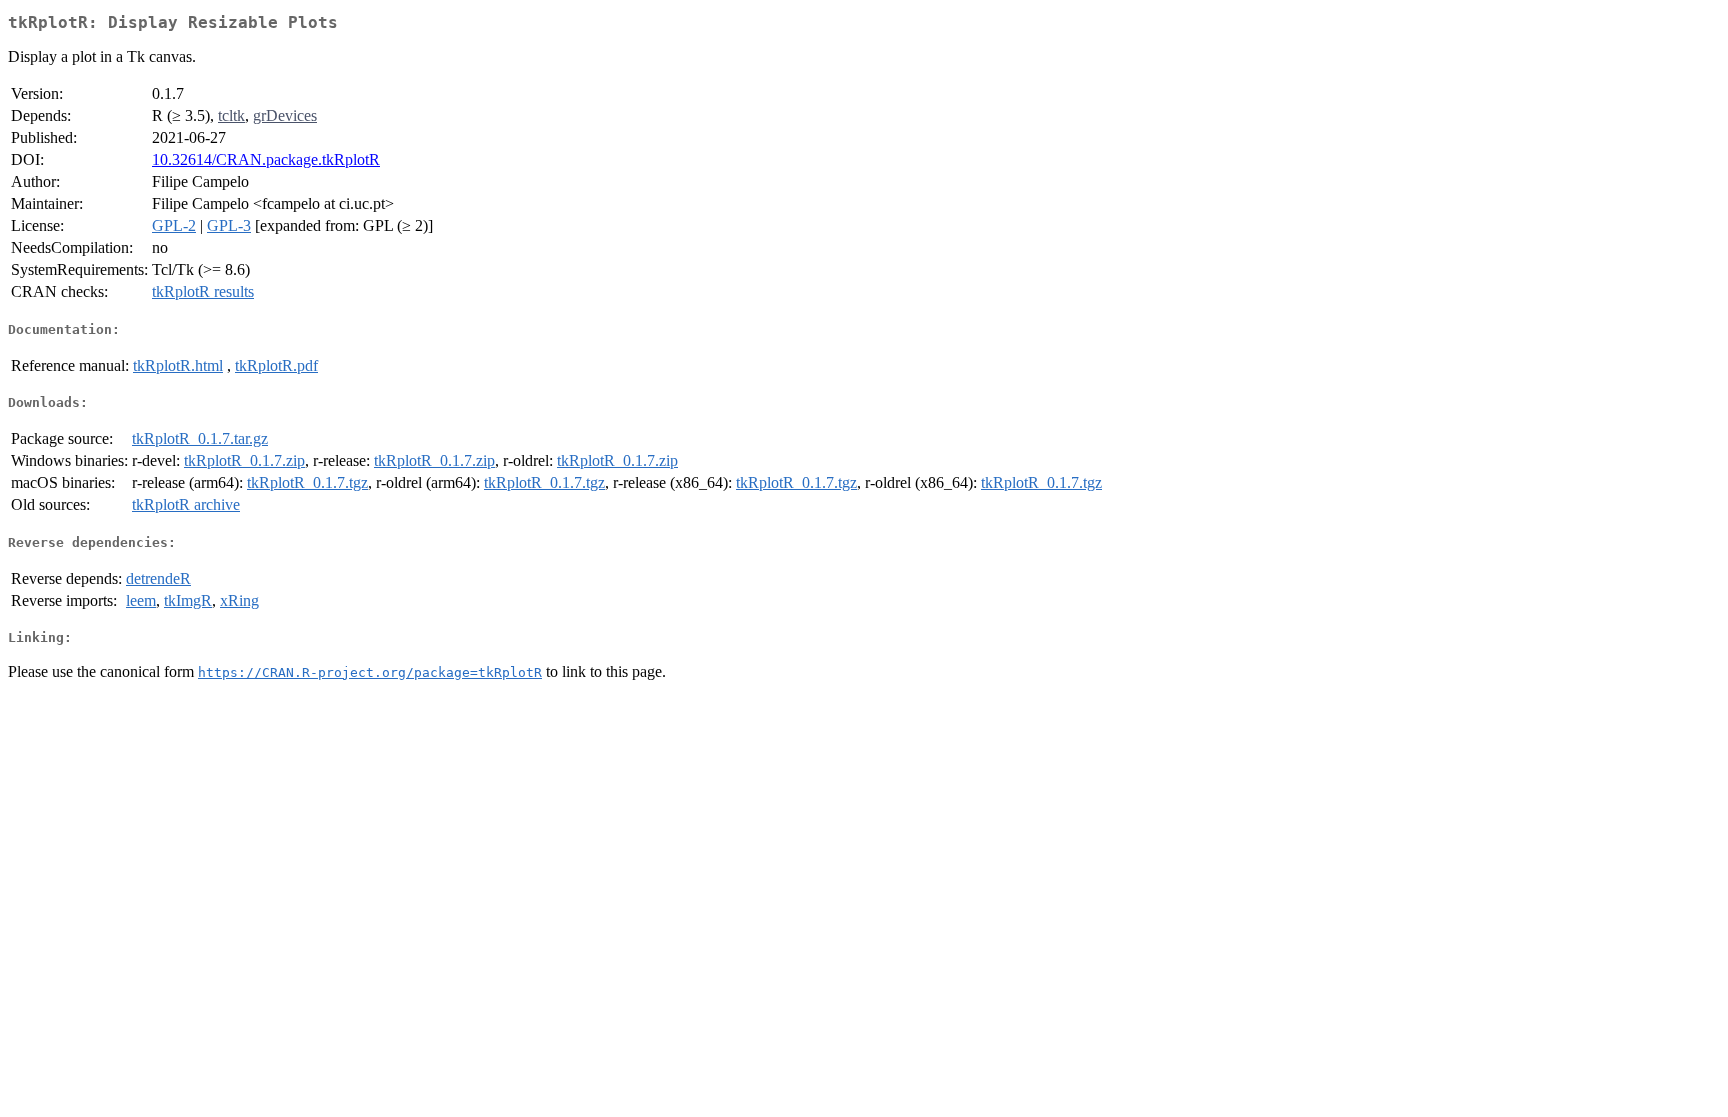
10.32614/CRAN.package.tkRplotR (266, 159)
